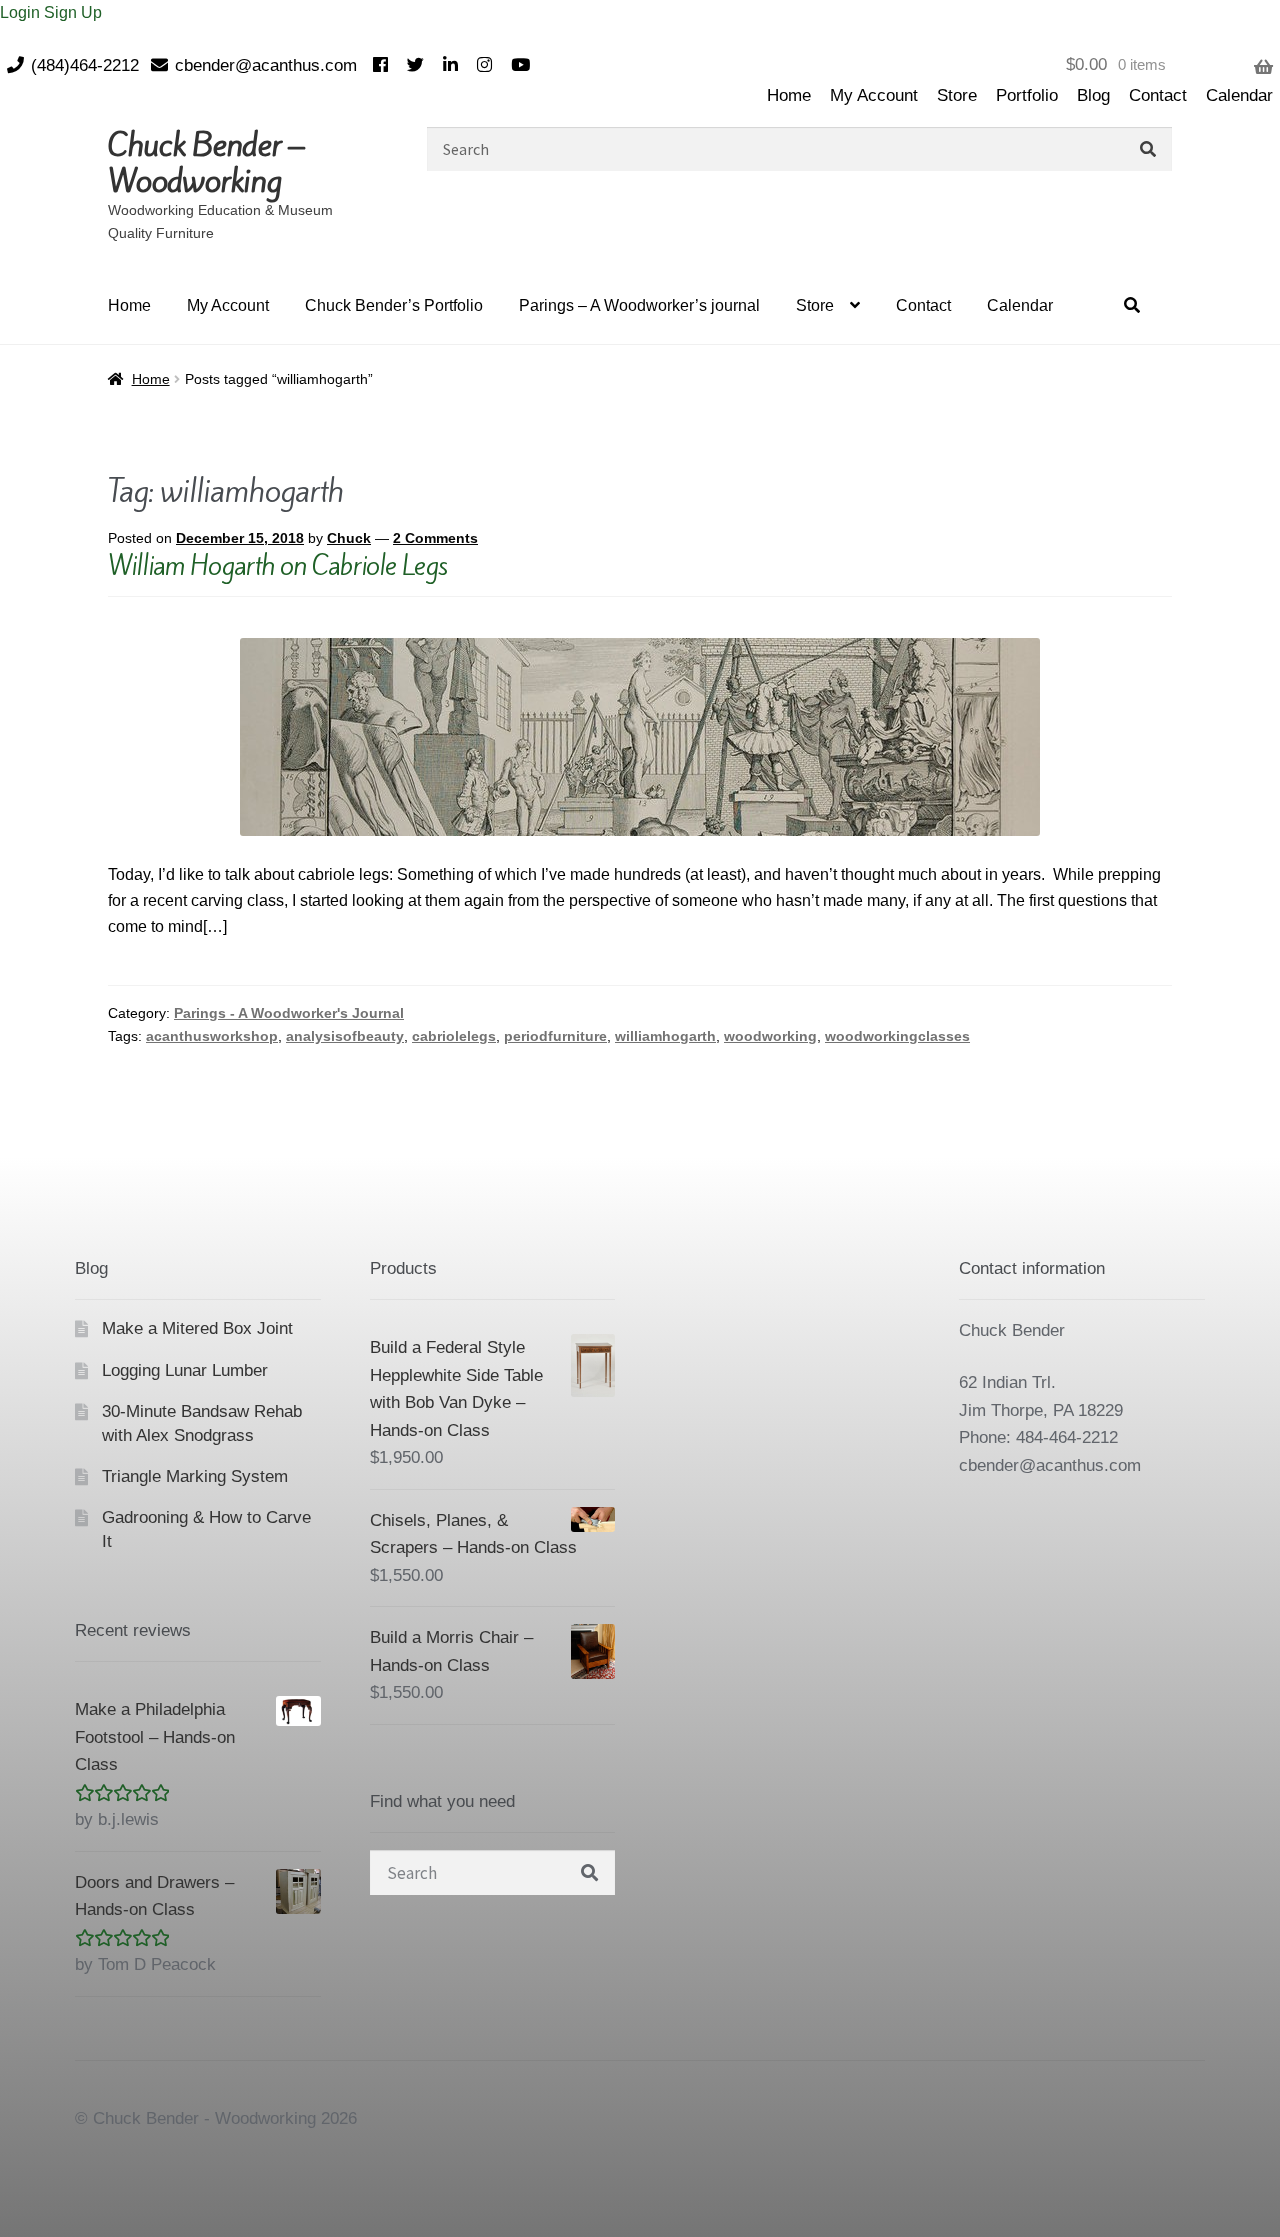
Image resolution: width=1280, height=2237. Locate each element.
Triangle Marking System (195, 1476)
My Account (874, 95)
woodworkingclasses (897, 1036)
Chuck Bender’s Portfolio (394, 305)
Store (957, 95)
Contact (1158, 95)
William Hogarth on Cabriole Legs (277, 565)
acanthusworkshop (212, 1036)
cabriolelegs (454, 1036)
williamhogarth (665, 1036)
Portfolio (1027, 95)
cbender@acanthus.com (266, 65)
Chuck (349, 538)
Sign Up (73, 12)
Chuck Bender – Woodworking (206, 163)
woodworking (770, 1036)
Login (22, 12)
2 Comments (435, 538)
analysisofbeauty (345, 1036)
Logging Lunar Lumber (185, 1370)
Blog (1093, 95)
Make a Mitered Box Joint (197, 1328)
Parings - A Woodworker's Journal (289, 1013)
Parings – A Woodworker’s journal (639, 305)
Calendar (1239, 95)
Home (789, 95)
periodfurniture (555, 1036)
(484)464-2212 (85, 65)
